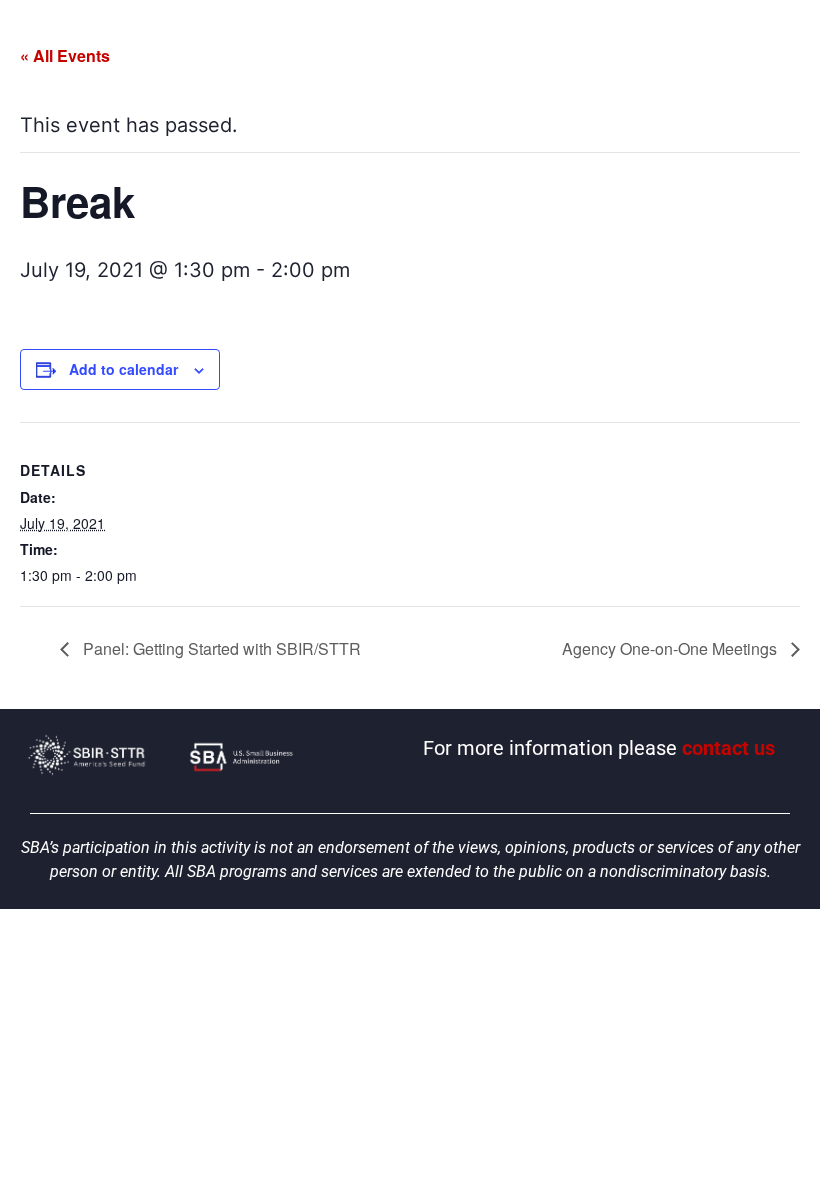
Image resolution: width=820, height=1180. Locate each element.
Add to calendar (123, 369)
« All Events (65, 55)
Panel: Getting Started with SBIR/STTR (220, 648)
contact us (728, 748)
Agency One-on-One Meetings (671, 648)
